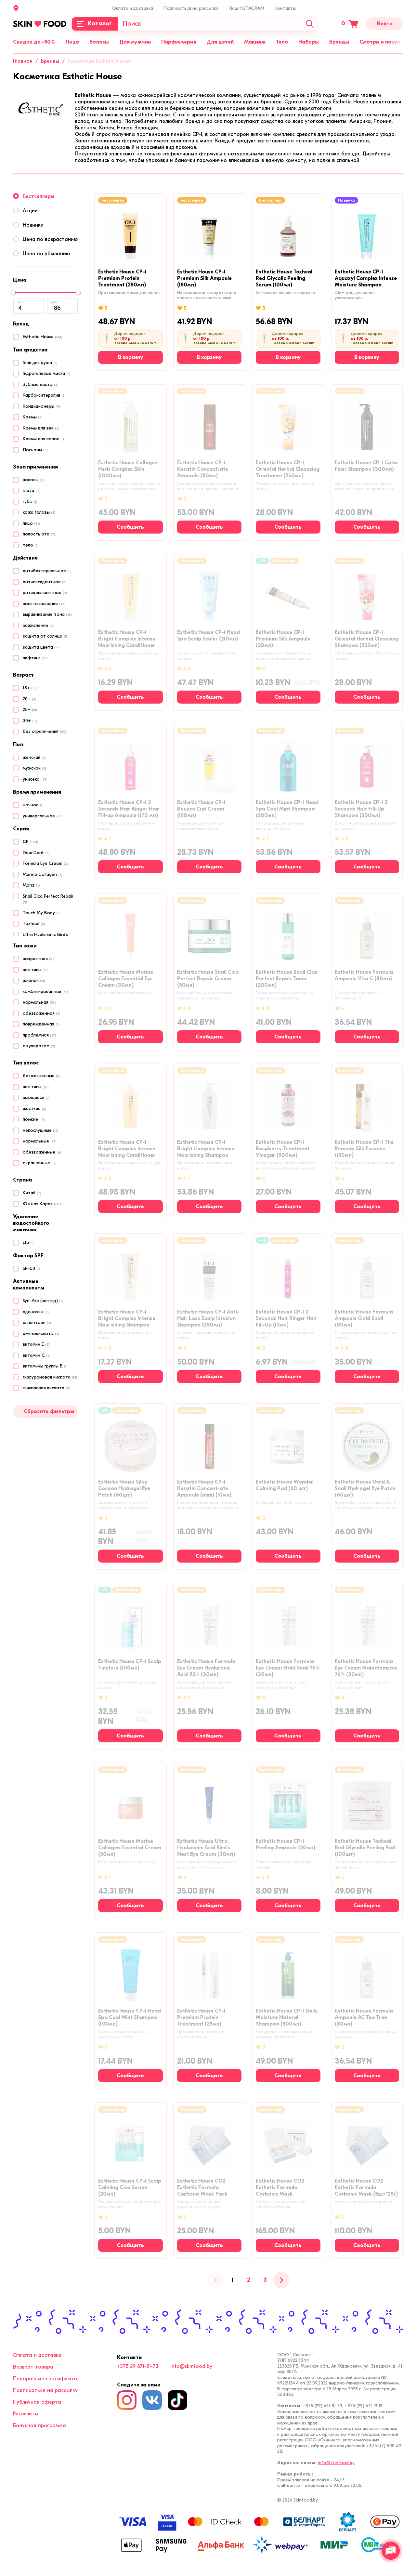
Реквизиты (26, 2414)
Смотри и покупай (383, 42)
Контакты (285, 8)
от (20, 302)
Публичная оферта (37, 2402)
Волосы (99, 42)
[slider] (13, 293)
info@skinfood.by (191, 2366)
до (54, 302)
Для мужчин (135, 42)
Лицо (72, 42)
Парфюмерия (179, 42)
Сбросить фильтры (49, 1411)
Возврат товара (33, 2367)
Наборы (309, 42)
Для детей (220, 42)
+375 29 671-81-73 (138, 2366)
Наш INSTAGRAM (247, 8)
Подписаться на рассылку (191, 8)
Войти (385, 24)
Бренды (339, 42)
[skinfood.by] (40, 24)
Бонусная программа (39, 2425)
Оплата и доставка (133, 8)
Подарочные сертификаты (46, 2379)
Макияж (255, 42)
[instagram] (127, 2400)
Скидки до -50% (34, 42)
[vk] (152, 2400)
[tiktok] (177, 2400)
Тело (282, 42)
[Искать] (310, 24)
